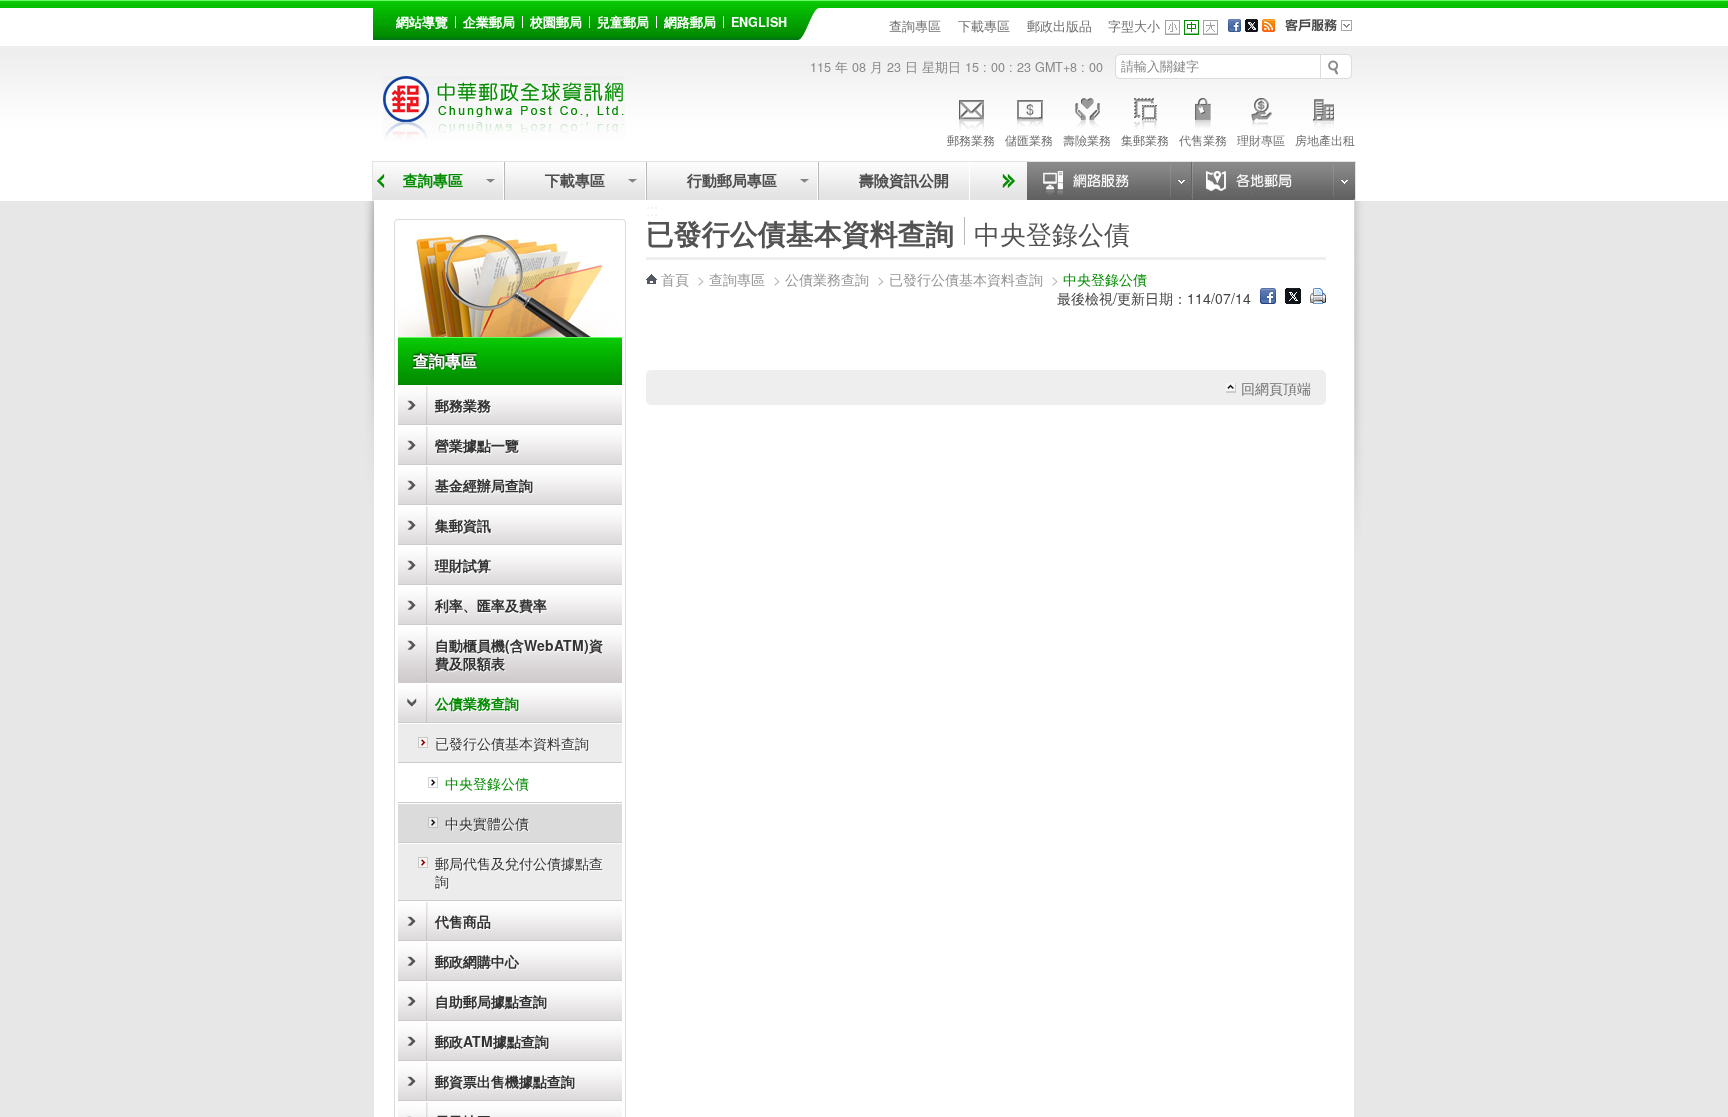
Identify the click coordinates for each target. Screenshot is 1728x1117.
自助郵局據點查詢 (491, 1001)
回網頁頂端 (1276, 388)
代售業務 (1203, 139)
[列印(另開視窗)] (1318, 298)
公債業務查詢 (477, 703)
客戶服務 (1325, 32)
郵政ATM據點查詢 (492, 1041)
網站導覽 (422, 22)
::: (384, 18)
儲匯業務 (1029, 139)
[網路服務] (1109, 181)
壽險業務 (1087, 139)
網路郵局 (690, 22)
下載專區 (984, 26)
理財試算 (463, 565)
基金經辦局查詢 (484, 485)
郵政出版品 (1059, 26)
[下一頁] (1005, 181)
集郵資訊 (463, 525)
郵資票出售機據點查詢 (505, 1081)
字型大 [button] (1210, 27)
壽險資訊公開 (904, 180)
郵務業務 (971, 139)
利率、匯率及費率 (491, 605)
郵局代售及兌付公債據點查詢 (519, 872)
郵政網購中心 (477, 961)
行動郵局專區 (732, 180)
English (759, 22)
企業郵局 (489, 22)
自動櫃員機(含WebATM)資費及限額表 (519, 654)
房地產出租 (1325, 139)
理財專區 (1261, 139)
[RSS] (1268, 26)
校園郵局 (556, 22)
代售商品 (463, 921)
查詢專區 (915, 26)
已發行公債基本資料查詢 (512, 743)
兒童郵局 (623, 22)
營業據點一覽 (477, 445)
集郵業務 (1145, 139)
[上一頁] (380, 181)
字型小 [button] (1172, 27)
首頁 (675, 279)
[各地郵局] (1273, 181)
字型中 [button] (1191, 27)
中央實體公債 (487, 823)
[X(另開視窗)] (1251, 26)
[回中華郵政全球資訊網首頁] (504, 130)
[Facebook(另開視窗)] (1234, 26)
